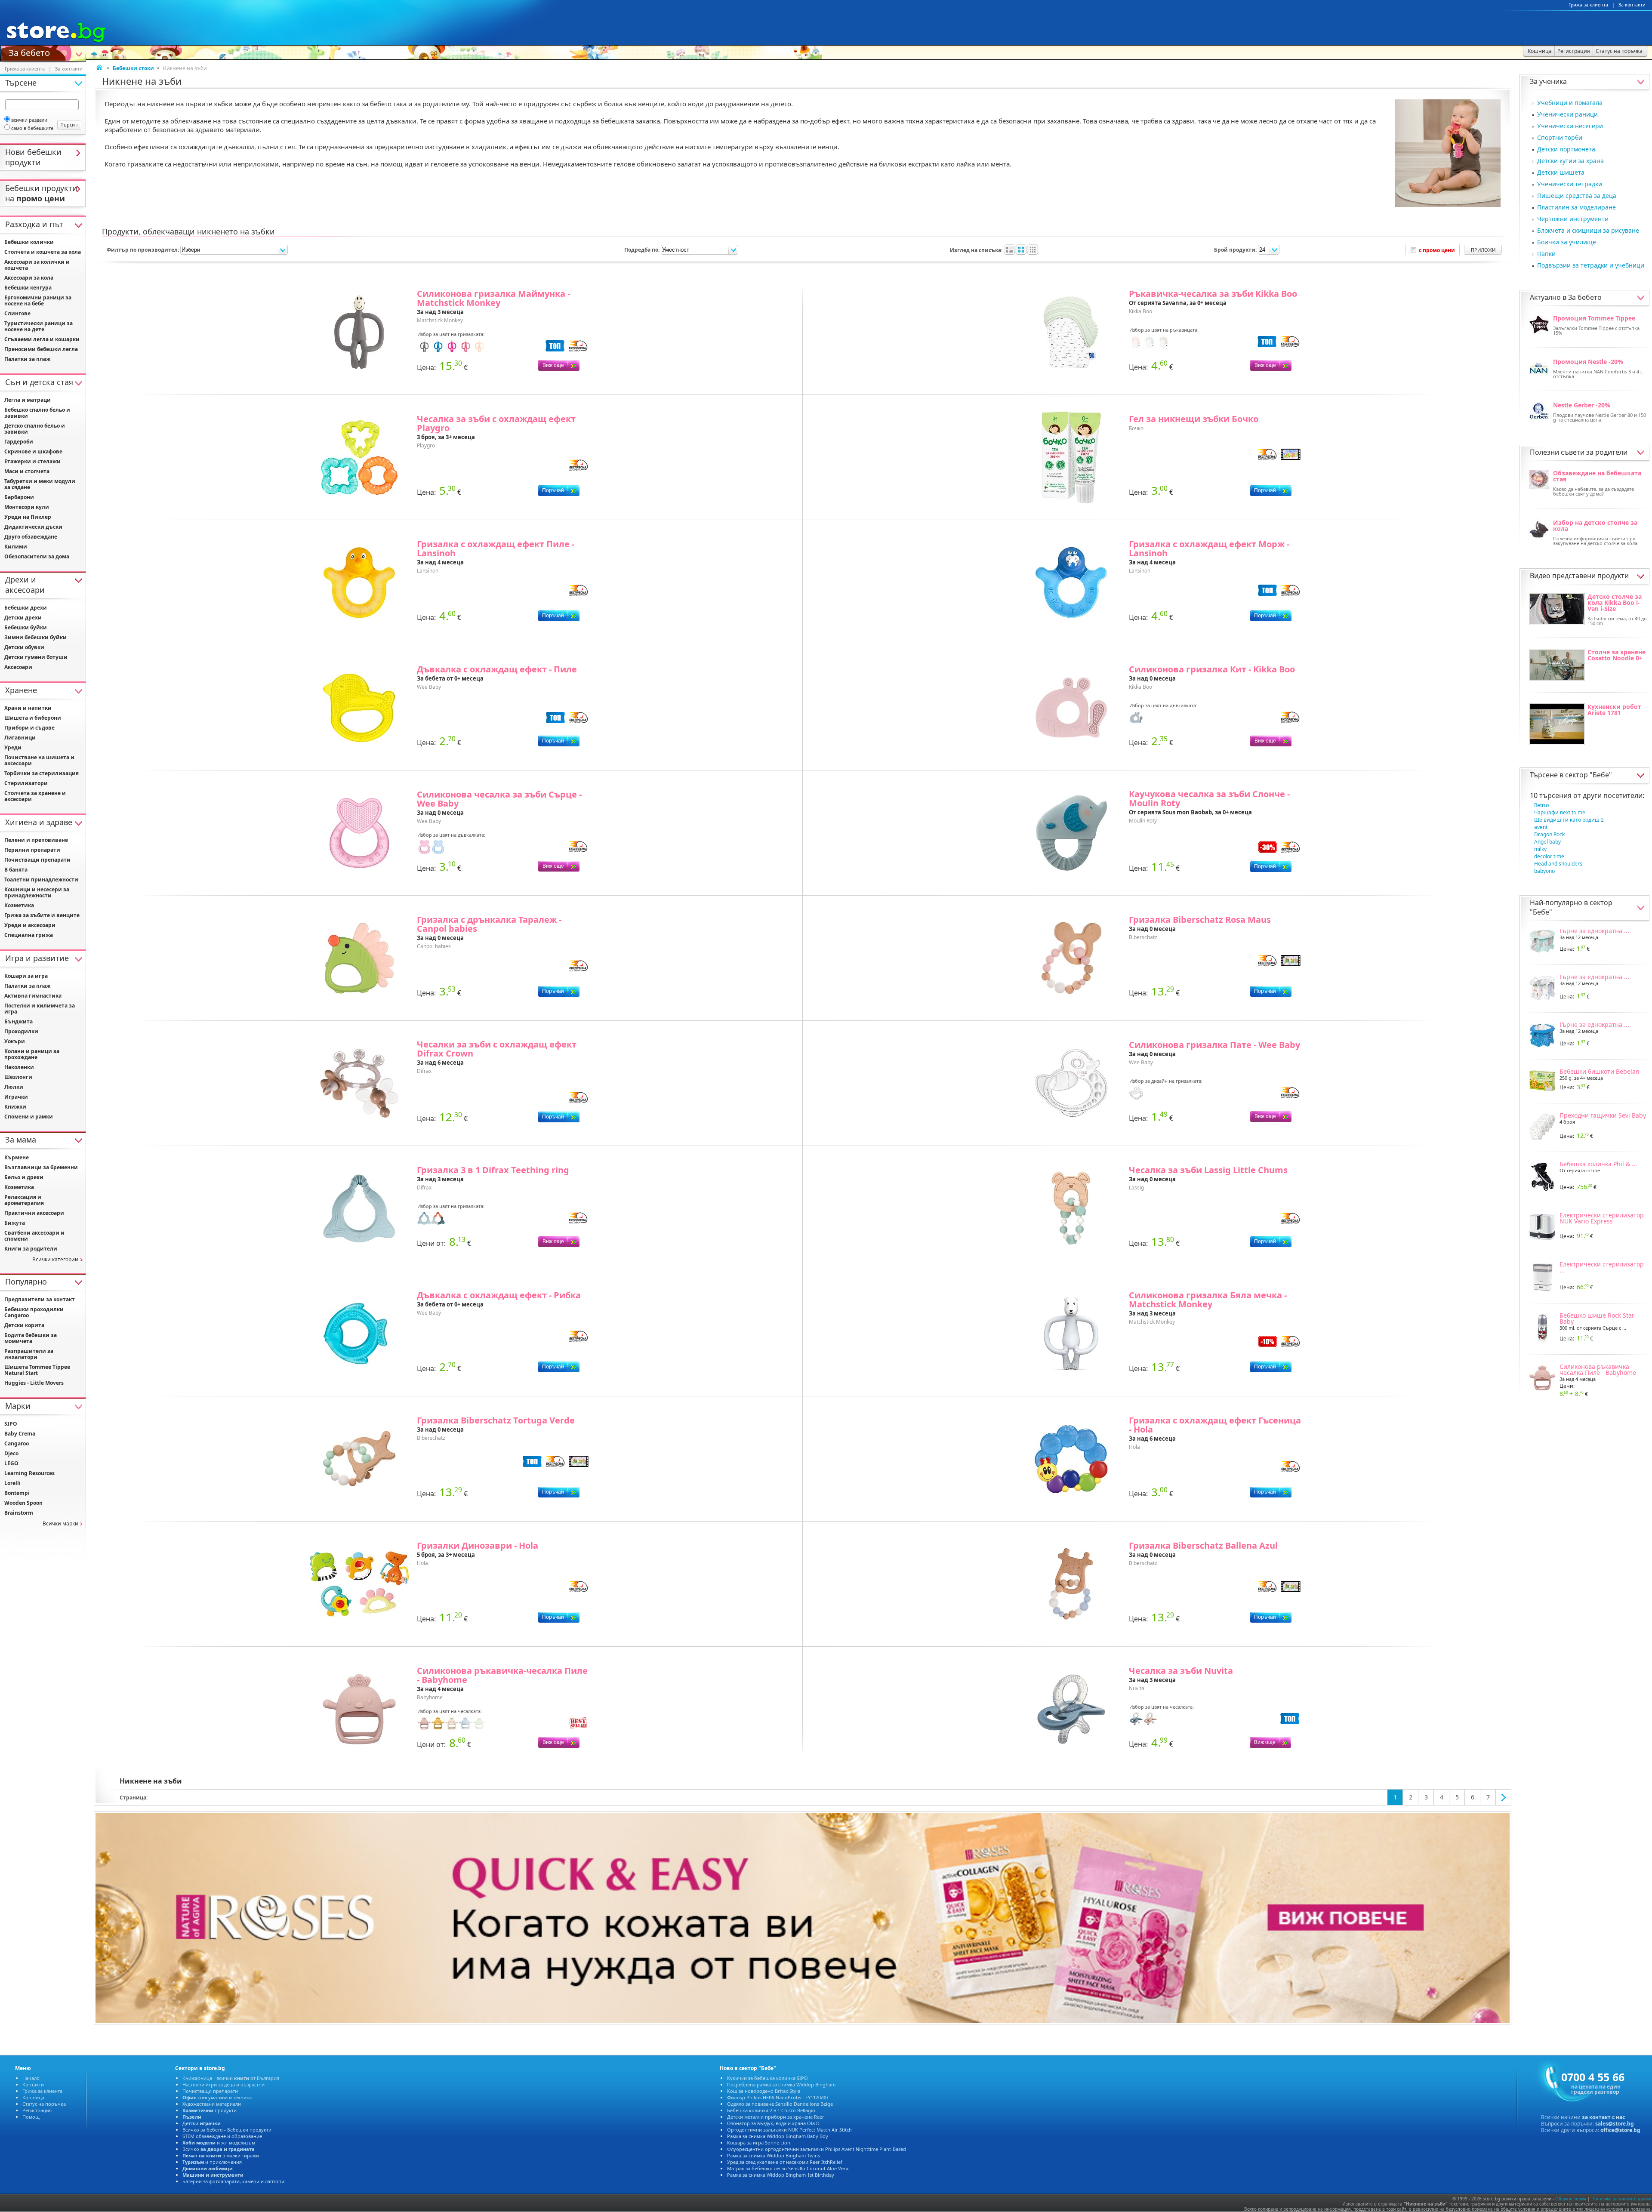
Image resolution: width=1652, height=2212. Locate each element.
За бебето (29, 52)
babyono (1544, 871)
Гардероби (19, 442)
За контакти (1632, 5)
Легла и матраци (28, 400)
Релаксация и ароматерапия (24, 1200)
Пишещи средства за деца (1577, 196)
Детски (202, 2123)
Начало (31, 2078)
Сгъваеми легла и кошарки (42, 339)
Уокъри (15, 1041)
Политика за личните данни (1621, 2199)
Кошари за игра (26, 976)
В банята (16, 870)
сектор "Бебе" (1589, 775)
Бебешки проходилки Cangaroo (34, 1312)
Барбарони (19, 497)
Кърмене (17, 1157)
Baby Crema (20, 1434)
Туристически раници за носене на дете (39, 326)
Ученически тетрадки (1570, 184)
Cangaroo (17, 1443)
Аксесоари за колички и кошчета (37, 265)
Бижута (15, 1223)
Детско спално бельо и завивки (35, 429)
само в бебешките (32, 128)
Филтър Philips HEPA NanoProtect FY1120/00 (777, 2097)
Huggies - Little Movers (34, 1383)
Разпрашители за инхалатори (29, 1354)
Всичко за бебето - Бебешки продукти (227, 2130)
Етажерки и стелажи (32, 461)
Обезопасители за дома (37, 556)
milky (1540, 849)
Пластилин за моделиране (1576, 207)
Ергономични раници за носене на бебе (38, 300)
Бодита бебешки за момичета (31, 1338)
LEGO (11, 1463)
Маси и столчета (27, 471)
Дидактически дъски (33, 527)
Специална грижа (29, 935)
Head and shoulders (1558, 864)
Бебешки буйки (26, 627)
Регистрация (37, 2110)
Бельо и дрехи (24, 1177)
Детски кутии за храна (1570, 161)
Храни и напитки (28, 708)
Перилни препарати (32, 850)
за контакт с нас (1603, 2117)
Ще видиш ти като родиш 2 (1569, 820)
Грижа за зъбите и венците (42, 915)
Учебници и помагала (1570, 103)
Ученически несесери (1570, 126)
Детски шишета (1561, 172)
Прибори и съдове (29, 728)
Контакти (33, 2084)
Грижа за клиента (1588, 5)
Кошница (33, 2097)
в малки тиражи (221, 2155)
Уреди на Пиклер (28, 517)
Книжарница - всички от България (231, 2078)
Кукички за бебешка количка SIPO (767, 2078)
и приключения (212, 2162)
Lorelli (12, 1483)
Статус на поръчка (44, 2104)
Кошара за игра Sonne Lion (759, 2143)
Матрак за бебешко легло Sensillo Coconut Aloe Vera (788, 2168)
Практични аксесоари (34, 1213)
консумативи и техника (217, 2097)
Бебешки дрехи (26, 608)
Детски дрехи (23, 618)
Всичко (219, 2149)
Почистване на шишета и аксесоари (39, 760)
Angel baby (1547, 842)
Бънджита (18, 1021)
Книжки (15, 1107)
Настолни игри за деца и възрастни (223, 2084)
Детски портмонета (1566, 149)
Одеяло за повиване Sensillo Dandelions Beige (780, 2104)
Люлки (14, 1087)
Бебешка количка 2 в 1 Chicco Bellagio (771, 2110)
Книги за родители (31, 1249)
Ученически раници (1567, 114)
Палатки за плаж (27, 359)
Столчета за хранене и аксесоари (35, 796)
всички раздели (29, 120)
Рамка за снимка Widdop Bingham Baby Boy (778, 2136)
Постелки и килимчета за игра (40, 1009)
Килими (16, 547)
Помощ (31, 2117)
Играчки (16, 1097)
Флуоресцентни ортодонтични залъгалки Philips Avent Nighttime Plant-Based (817, 2149)
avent (1541, 827)
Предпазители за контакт (40, 1299)
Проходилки (21, 1031)
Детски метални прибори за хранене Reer (776, 2117)
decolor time (1549, 856)
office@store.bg (1620, 2130)
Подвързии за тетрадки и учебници (1591, 265)
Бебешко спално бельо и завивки (37, 413)
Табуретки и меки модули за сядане (40, 484)
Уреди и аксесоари (30, 925)
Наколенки (19, 1067)
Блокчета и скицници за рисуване (1588, 230)
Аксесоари (18, 667)
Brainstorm (19, 1513)
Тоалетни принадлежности (41, 880)
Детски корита (24, 1325)
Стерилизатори (26, 783)
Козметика (19, 905)
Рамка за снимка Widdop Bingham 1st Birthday (781, 2175)
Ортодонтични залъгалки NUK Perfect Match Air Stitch (789, 2130)
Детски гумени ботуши (36, 657)
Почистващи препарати (37, 860)
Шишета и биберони (33, 718)
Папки (1546, 254)
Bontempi (17, 1493)
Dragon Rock (1549, 834)
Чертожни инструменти (1573, 219)
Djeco (11, 1453)
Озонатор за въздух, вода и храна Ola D (773, 2123)
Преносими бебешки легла (41, 349)
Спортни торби (1560, 137)
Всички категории (55, 1259)
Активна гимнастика (33, 996)
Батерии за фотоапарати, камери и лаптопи (233, 2181)
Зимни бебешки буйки (35, 637)
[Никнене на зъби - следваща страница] (1504, 1797)
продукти (210, 2110)
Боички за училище (1567, 242)
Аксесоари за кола (29, 278)
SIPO (11, 1424)
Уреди (13, 747)
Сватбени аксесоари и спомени (34, 1236)
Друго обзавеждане (31, 537)
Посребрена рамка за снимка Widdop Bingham (781, 2084)
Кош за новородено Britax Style (764, 2091)
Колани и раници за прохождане (32, 1054)
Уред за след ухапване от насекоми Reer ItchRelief (785, 2162)
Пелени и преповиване (36, 840)
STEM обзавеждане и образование (222, 2136)
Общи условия (1571, 2199)
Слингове (17, 313)
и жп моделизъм (219, 2143)
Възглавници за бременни (41, 1167)
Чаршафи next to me (1560, 812)
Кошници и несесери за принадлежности (37, 892)
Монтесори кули (27, 507)
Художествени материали (212, 2104)
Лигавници (20, 738)
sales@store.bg (1615, 2124)
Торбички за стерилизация (42, 773)
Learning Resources (29, 1473)
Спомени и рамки (29, 1117)
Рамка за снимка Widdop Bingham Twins (774, 2155)
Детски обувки (24, 647)
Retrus (1542, 805)
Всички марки (60, 1523)
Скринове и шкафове (33, 451)
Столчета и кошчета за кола (43, 252)
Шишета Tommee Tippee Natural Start (37, 1370)
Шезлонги (18, 1077)
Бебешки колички (29, 242)
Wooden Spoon (23, 1503)
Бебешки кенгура (28, 288)
